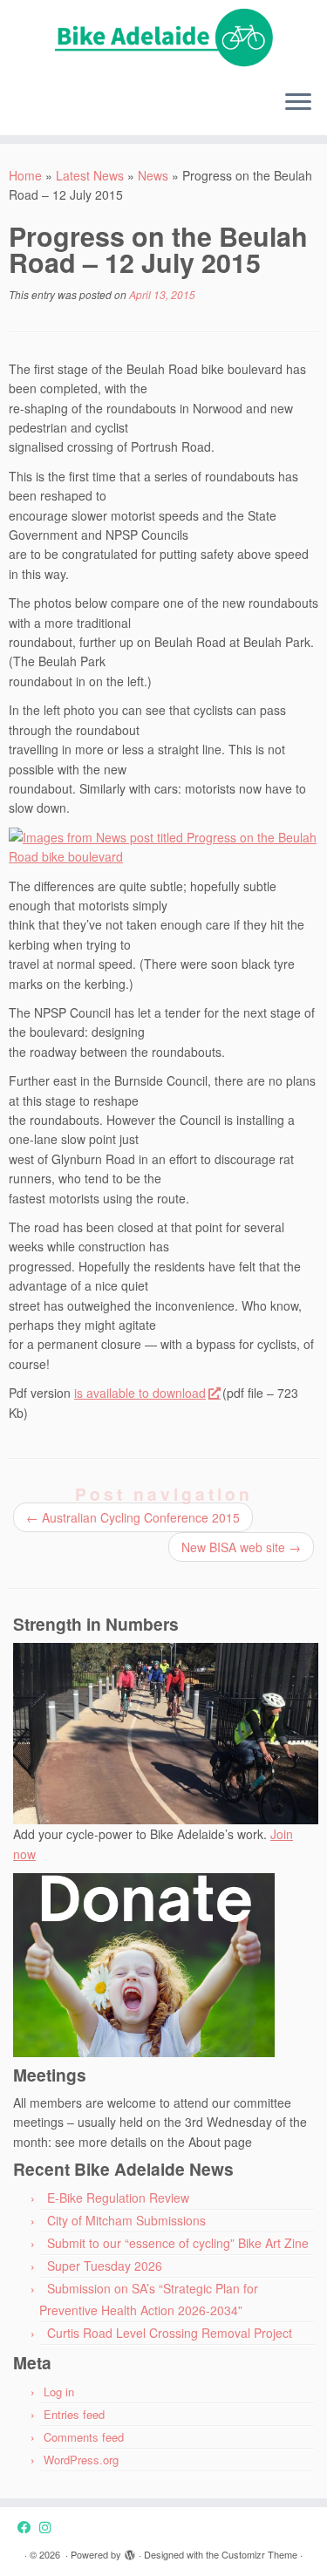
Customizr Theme (259, 2554)
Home (25, 175)
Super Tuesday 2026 (105, 2266)
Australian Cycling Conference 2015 (133, 1517)
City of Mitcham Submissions (126, 2220)
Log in (59, 2392)
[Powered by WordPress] (130, 2551)
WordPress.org (81, 2460)
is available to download (140, 1393)
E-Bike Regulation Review (118, 2198)
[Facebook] (28, 2527)
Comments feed (84, 2437)
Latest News (90, 175)
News (153, 175)
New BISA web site (241, 1547)
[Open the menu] (298, 104)
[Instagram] (49, 2527)
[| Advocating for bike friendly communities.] (163, 38)
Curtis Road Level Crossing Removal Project (170, 2333)
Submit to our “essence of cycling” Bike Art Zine (178, 2243)
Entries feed (74, 2414)
